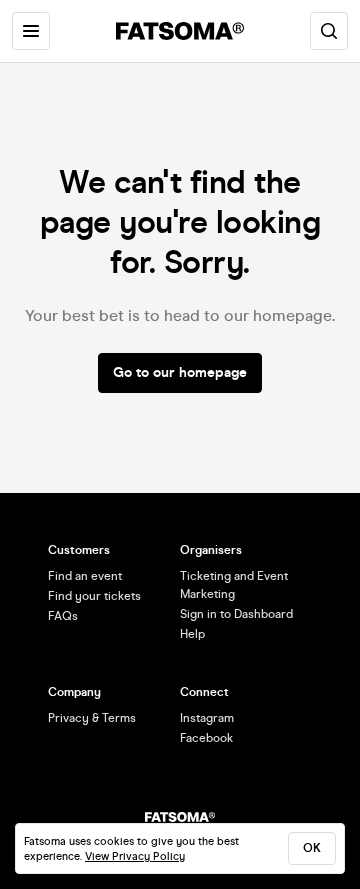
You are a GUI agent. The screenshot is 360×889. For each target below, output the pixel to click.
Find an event (85, 576)
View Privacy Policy (135, 856)
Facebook (206, 738)
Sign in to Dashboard (236, 614)
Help (192, 634)
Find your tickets (94, 596)
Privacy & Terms (92, 718)
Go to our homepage (180, 372)
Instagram (207, 718)
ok (312, 848)
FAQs (63, 616)
